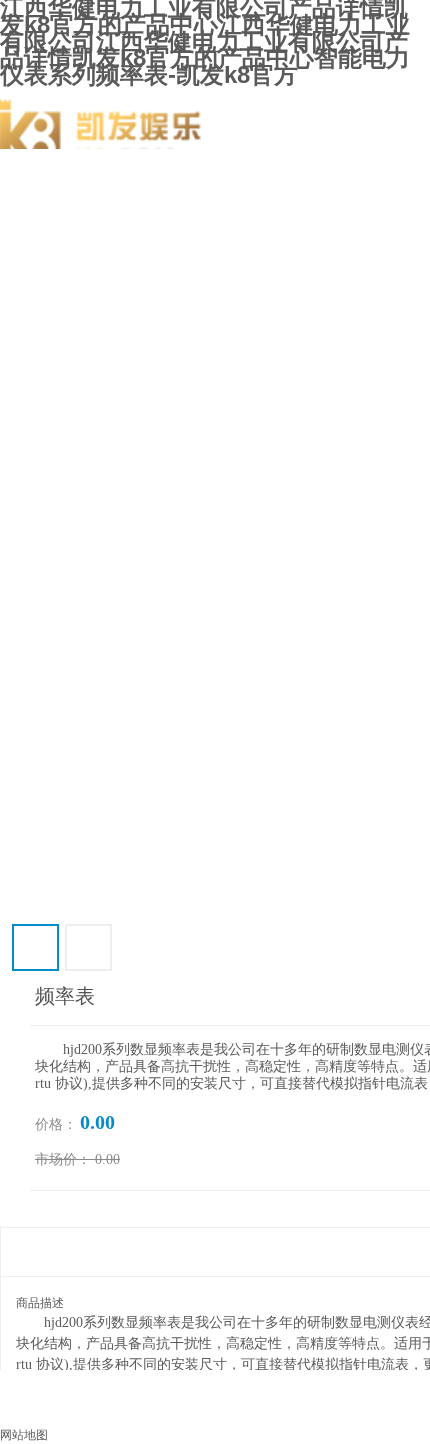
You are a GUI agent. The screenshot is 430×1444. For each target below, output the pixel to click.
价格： (56, 1124)
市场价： (63, 1159)
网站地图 (24, 1435)
